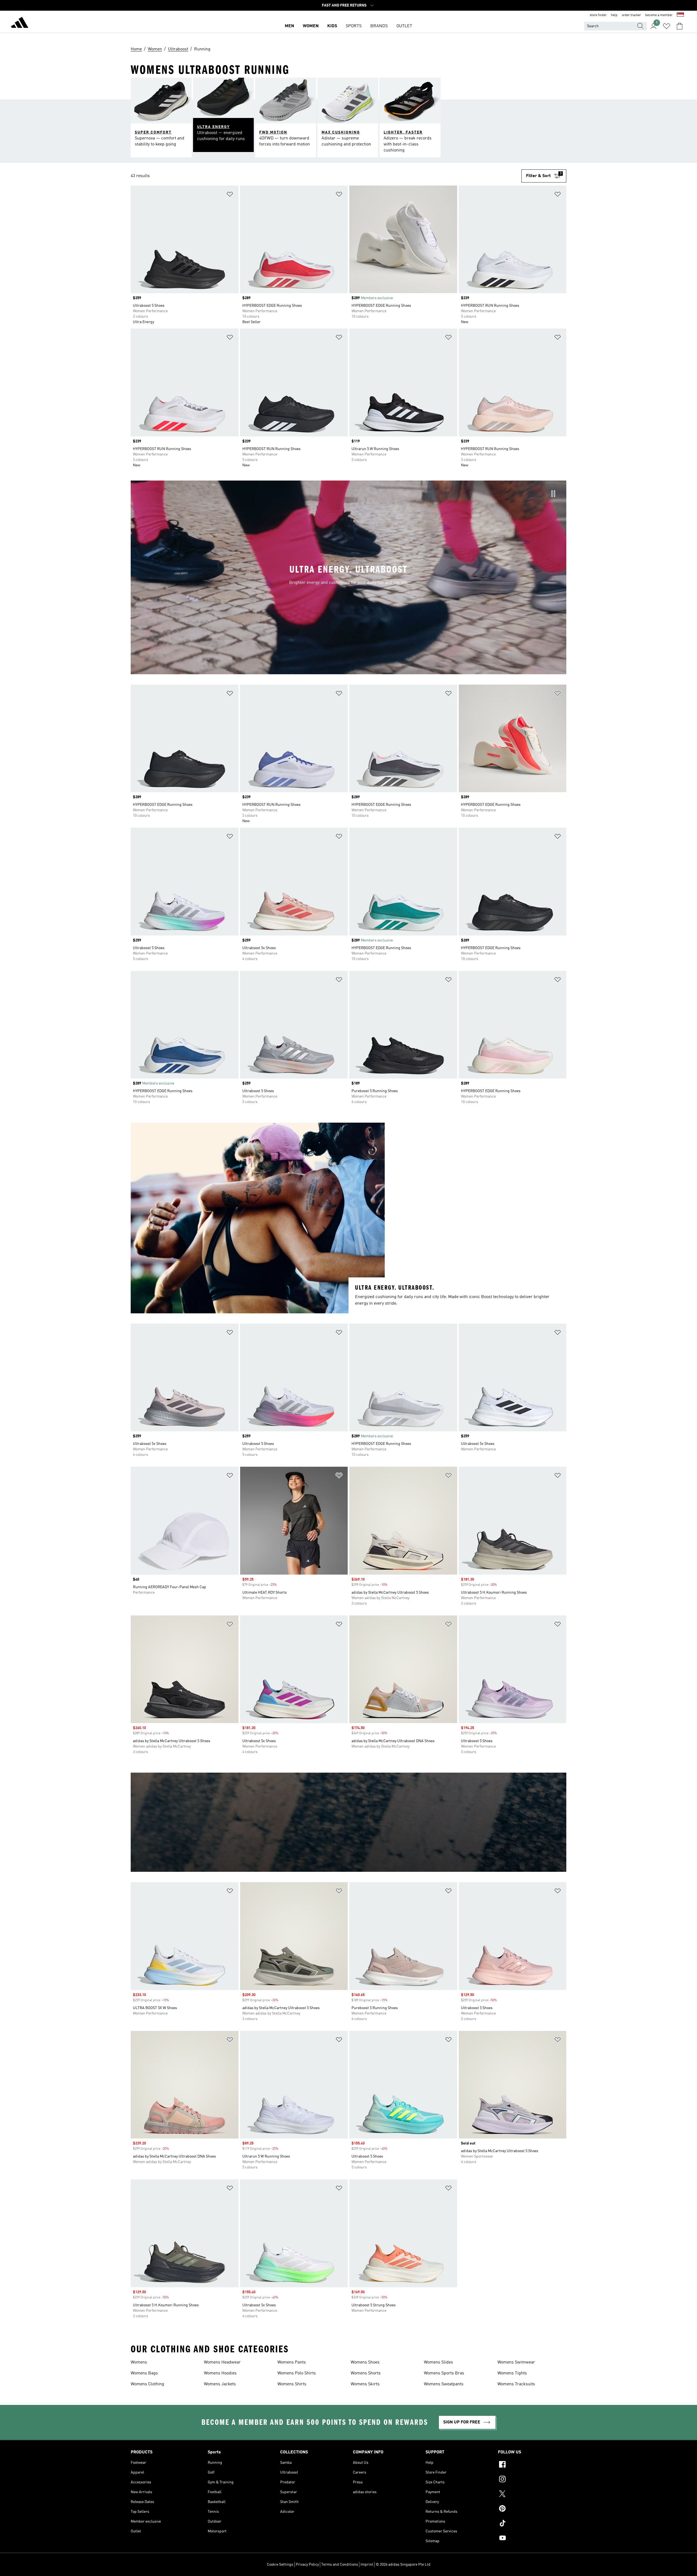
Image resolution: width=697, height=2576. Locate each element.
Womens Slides (438, 2362)
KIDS (332, 26)
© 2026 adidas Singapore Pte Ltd (403, 2565)
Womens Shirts (292, 2384)
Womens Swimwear (516, 2362)
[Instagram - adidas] (532, 2480)
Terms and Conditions (340, 2565)
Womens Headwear (222, 2362)
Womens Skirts (365, 2384)
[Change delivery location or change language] (680, 15)
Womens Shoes (365, 2362)
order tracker (631, 15)
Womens (139, 2362)
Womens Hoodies (220, 2373)
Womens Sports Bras (444, 2373)
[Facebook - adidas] (532, 2465)
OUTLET (404, 26)
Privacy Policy (307, 2565)
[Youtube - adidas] (532, 2539)
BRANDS (379, 26)
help (614, 15)
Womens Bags (144, 2373)
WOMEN (311, 26)
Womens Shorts (366, 2373)
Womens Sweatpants (444, 2384)
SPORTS (354, 26)
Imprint (367, 2565)
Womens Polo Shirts (297, 2373)
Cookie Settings (280, 2565)
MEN (289, 26)
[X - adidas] (532, 2495)
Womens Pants (292, 2362)
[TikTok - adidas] (532, 2524)
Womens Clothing (147, 2384)
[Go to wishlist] (667, 26)
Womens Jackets (220, 2384)
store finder (598, 15)
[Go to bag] (680, 26)
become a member (659, 15)
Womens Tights (512, 2373)
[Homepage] (20, 23)
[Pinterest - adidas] (532, 2509)
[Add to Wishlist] (230, 195)
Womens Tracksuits (516, 2384)
